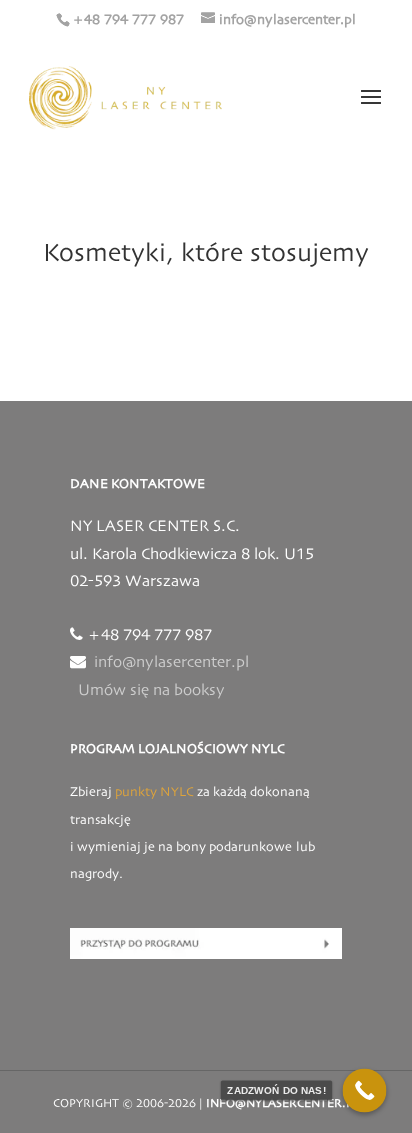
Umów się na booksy (151, 691)
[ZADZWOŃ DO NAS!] (365, 1091)
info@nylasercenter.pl (171, 663)
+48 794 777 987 (128, 20)
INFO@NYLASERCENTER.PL (282, 1104)
